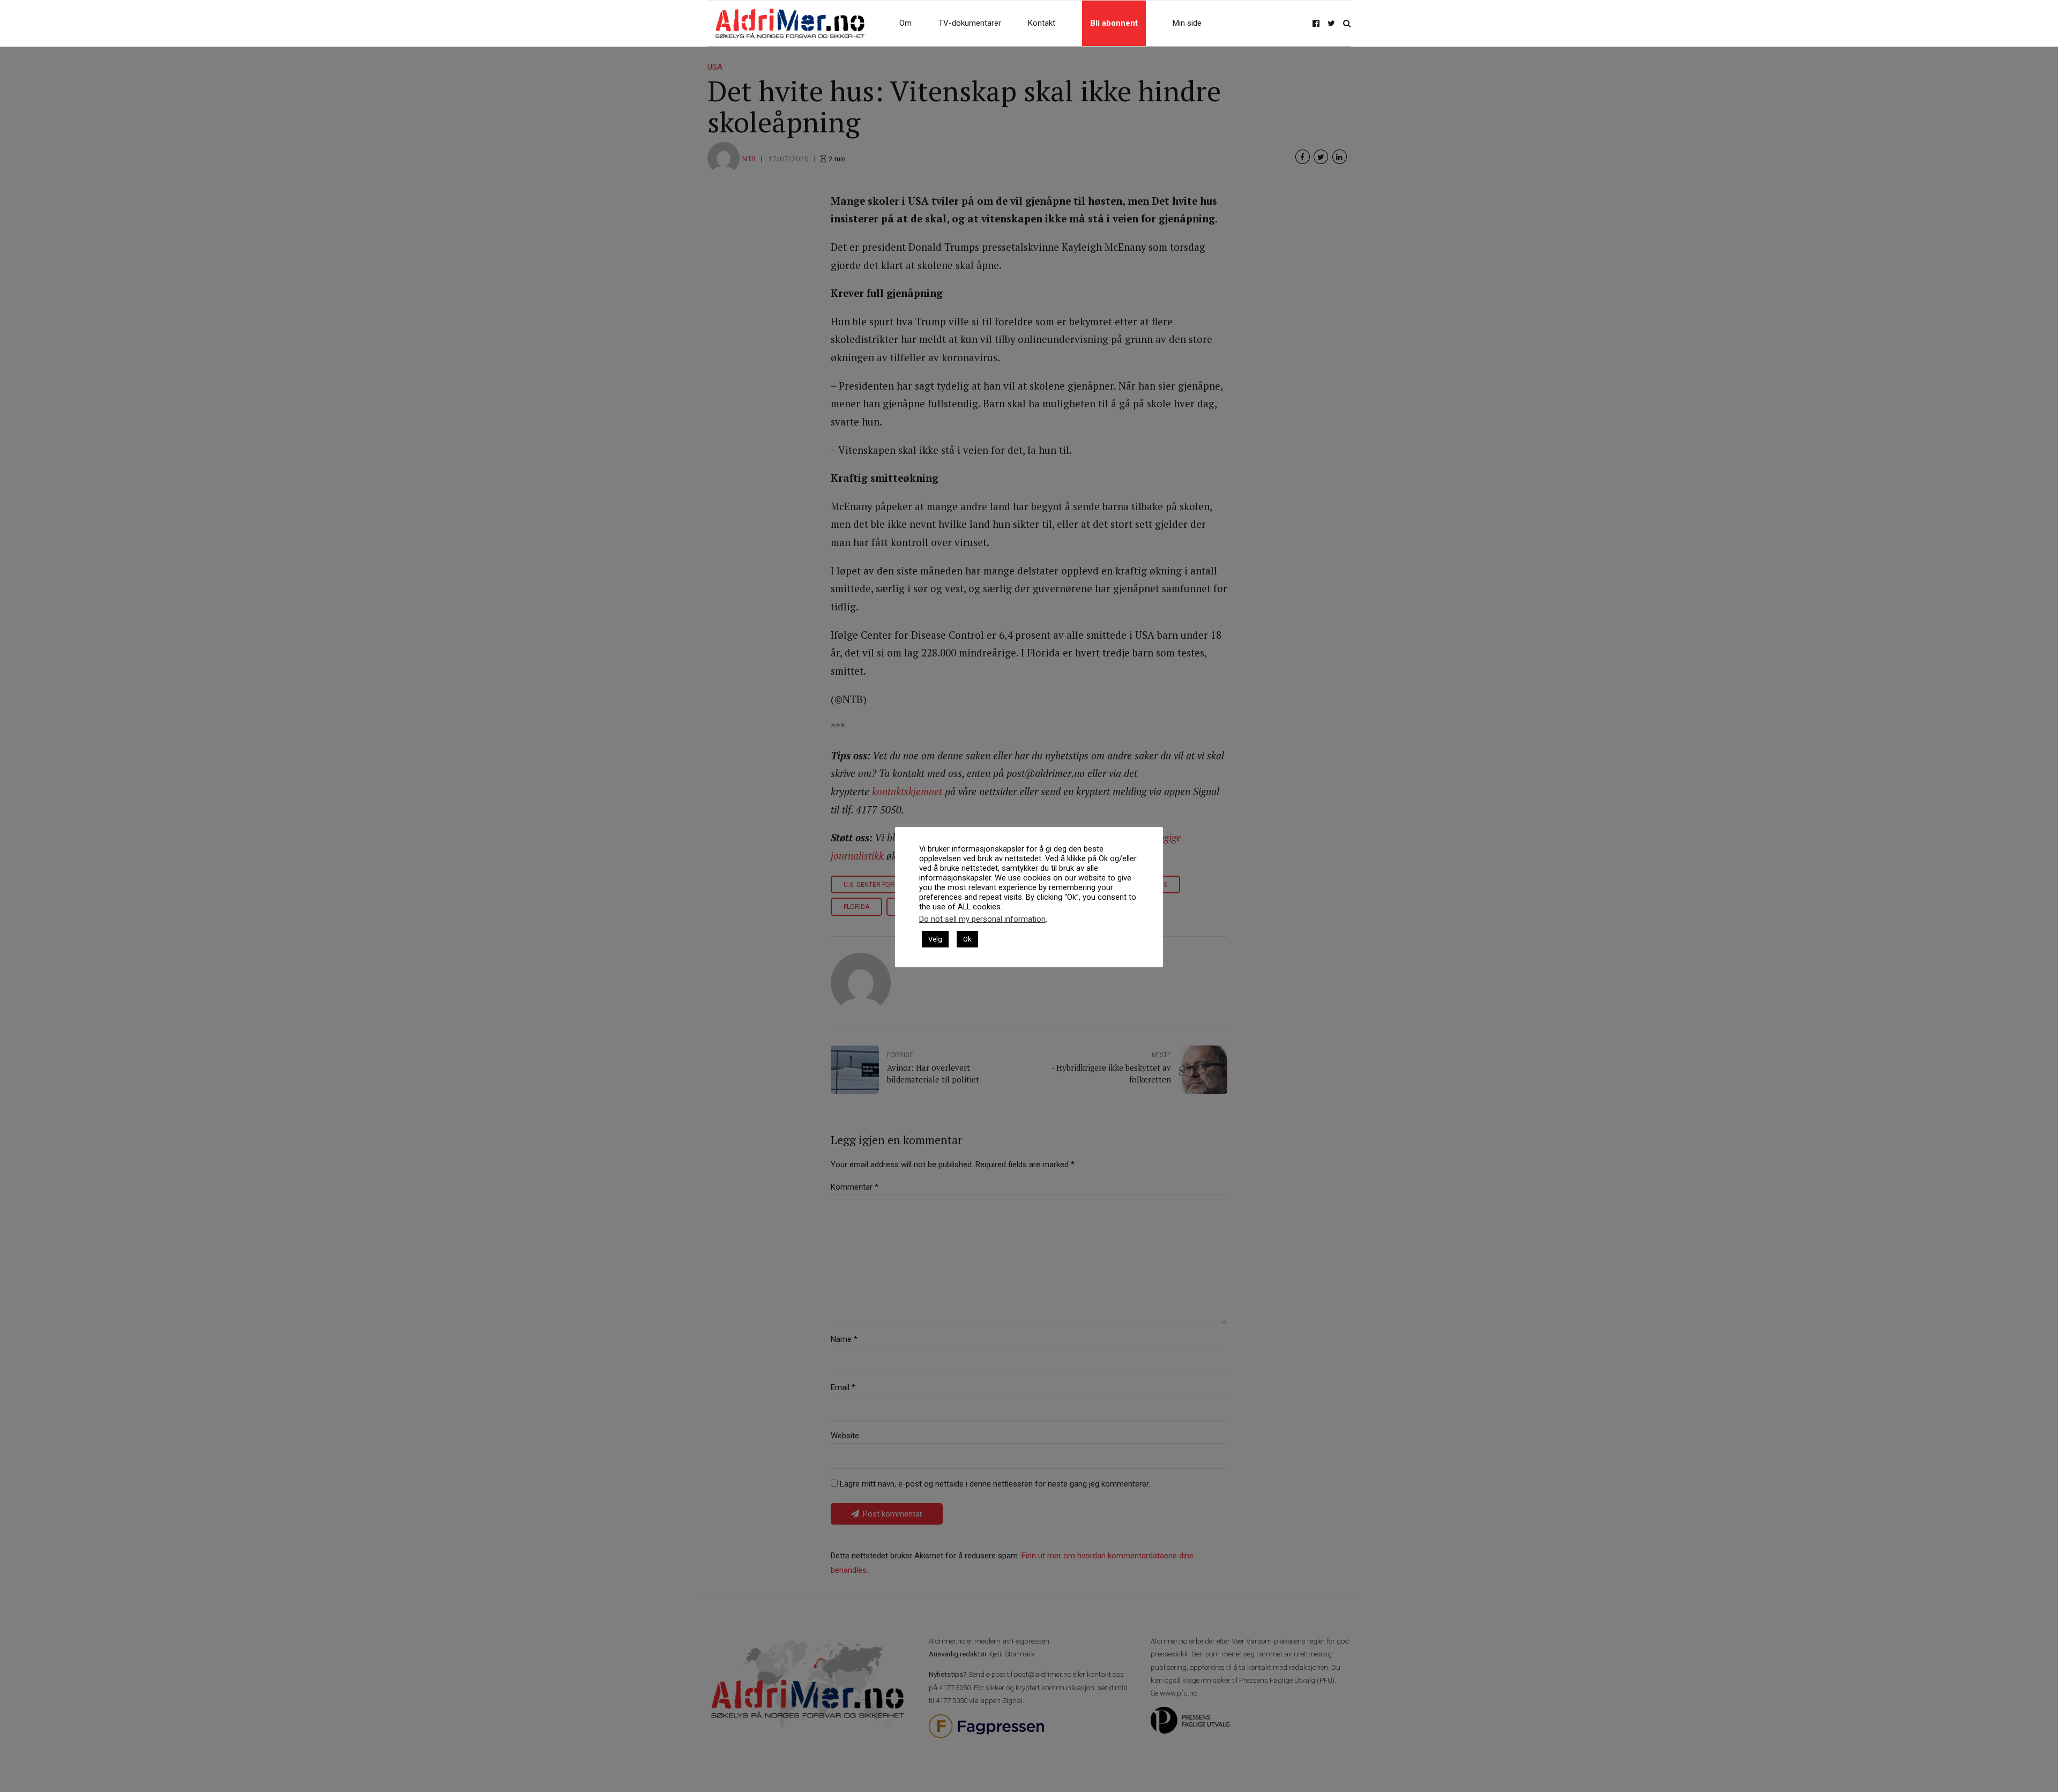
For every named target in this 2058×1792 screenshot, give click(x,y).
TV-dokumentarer (970, 23)
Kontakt (1042, 23)
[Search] (1347, 23)
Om (905, 23)
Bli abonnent (1114, 23)
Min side (1187, 23)
